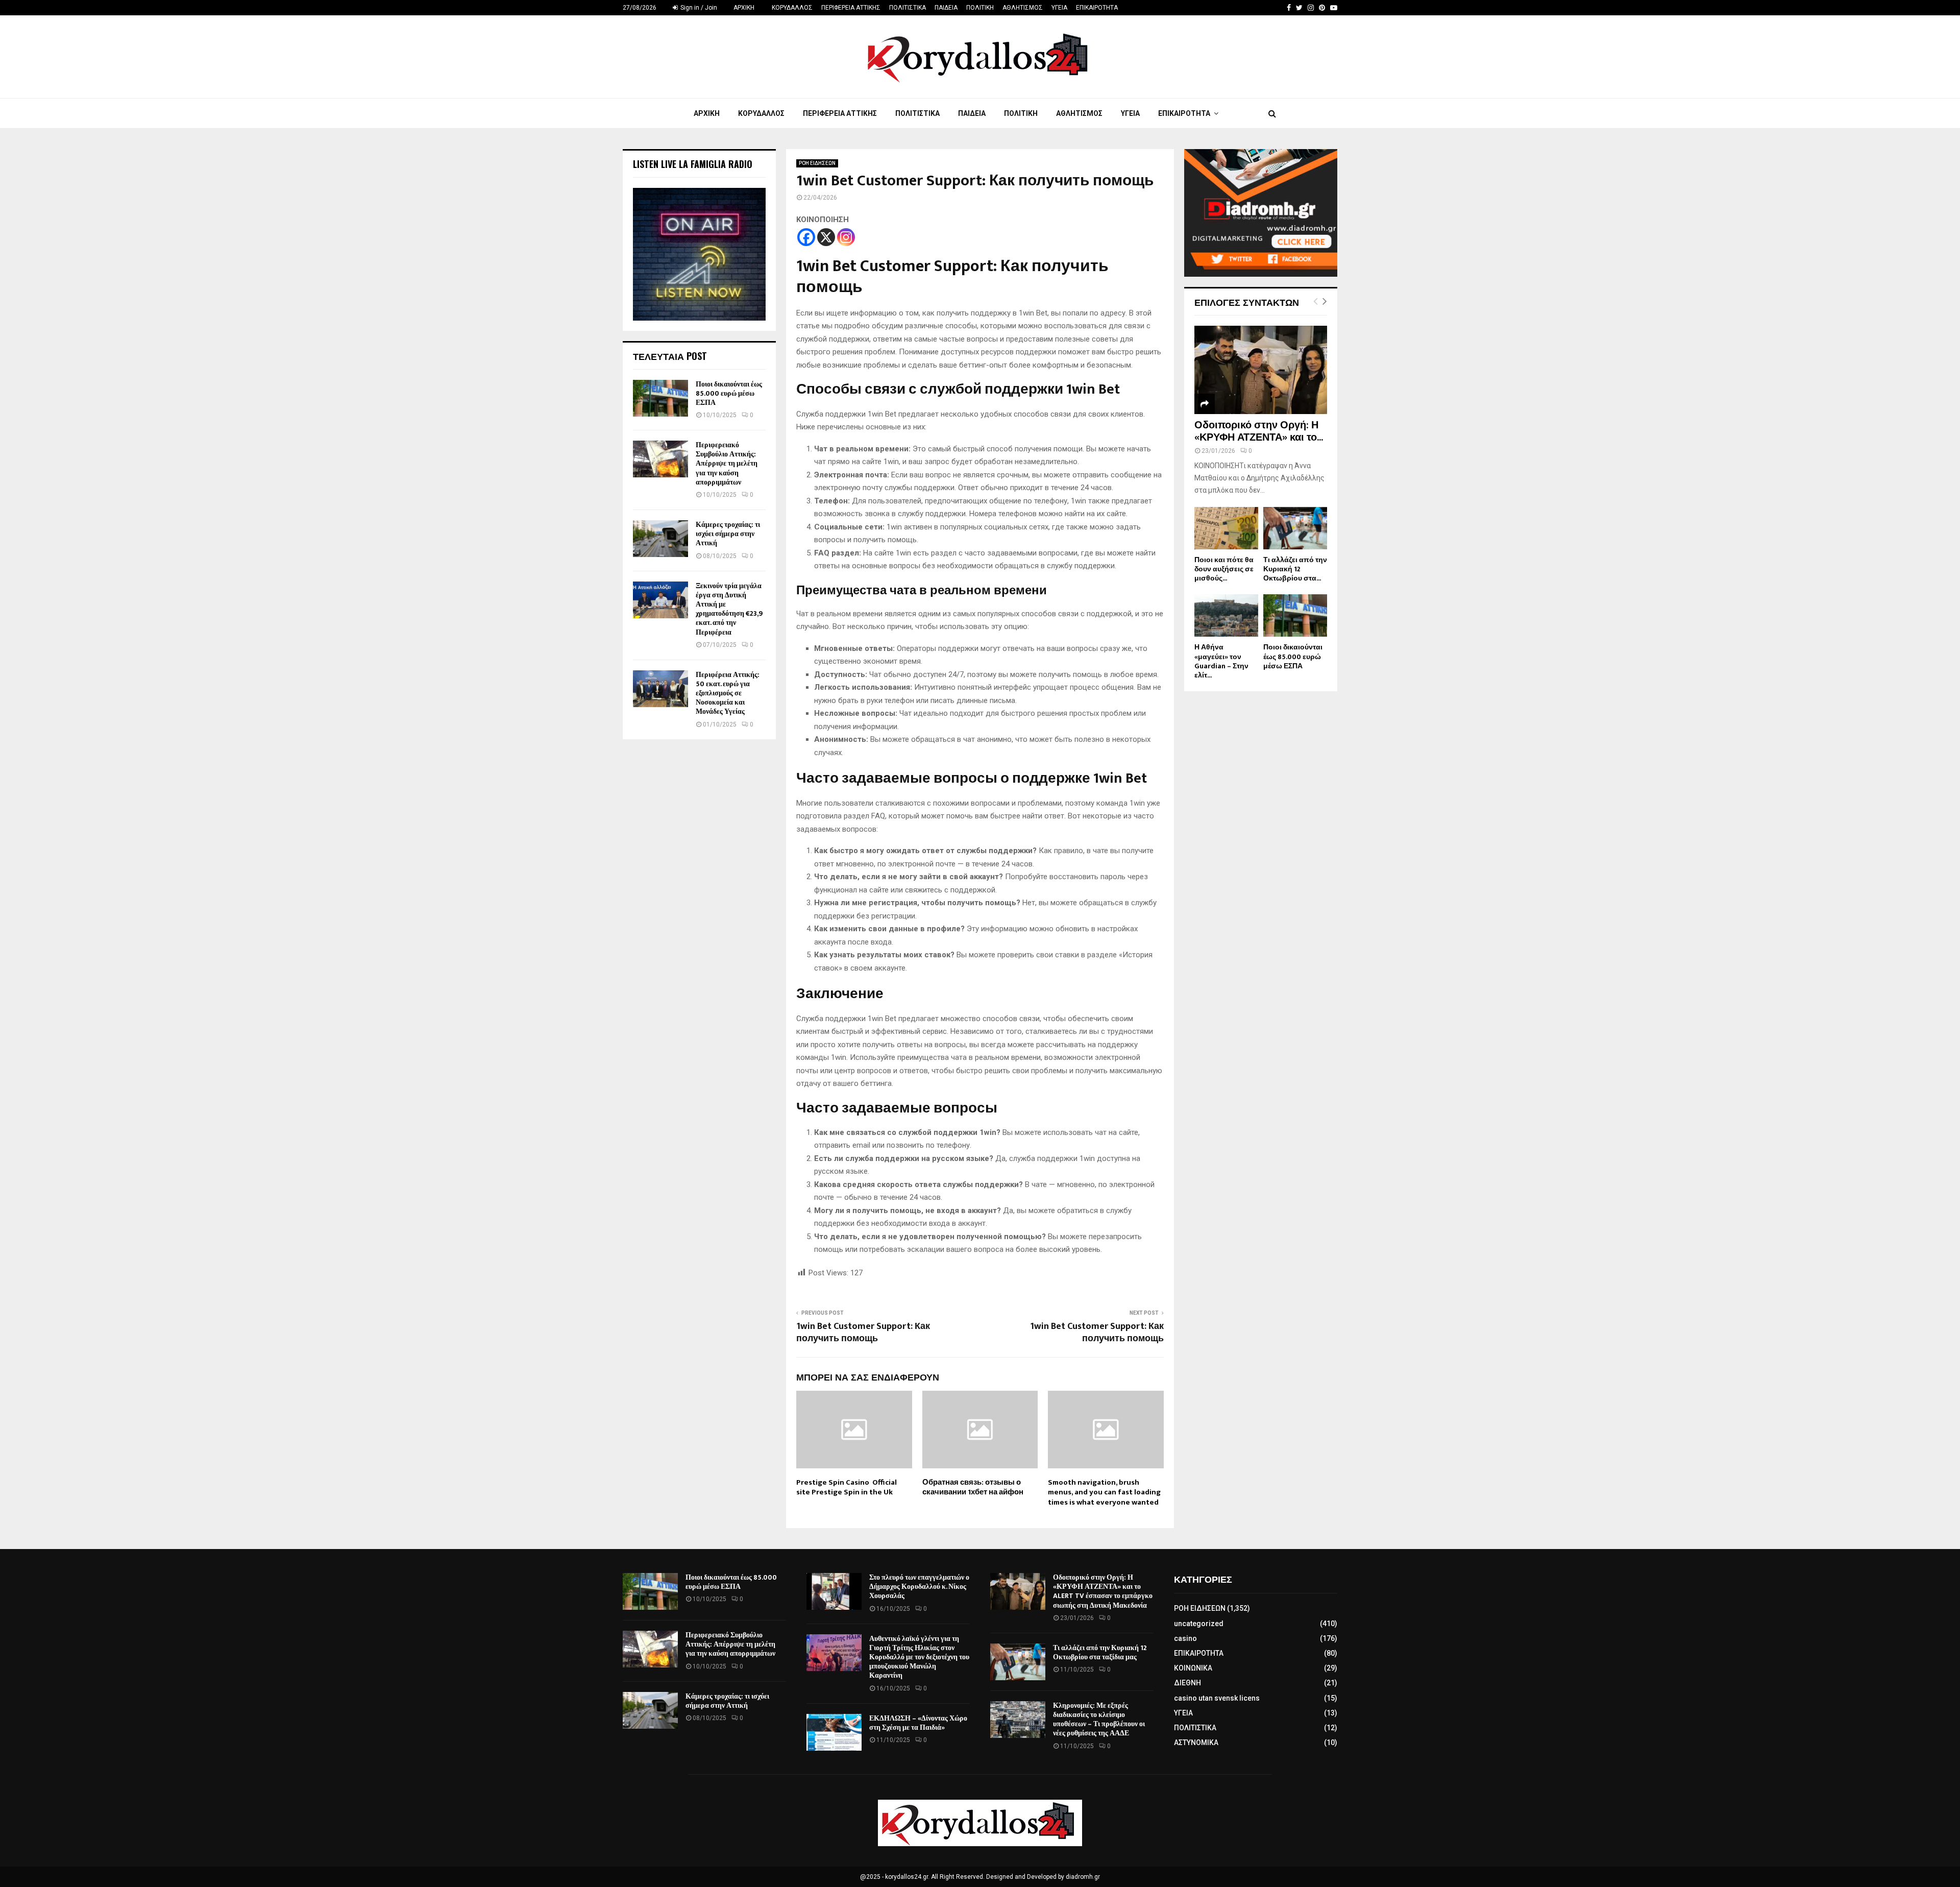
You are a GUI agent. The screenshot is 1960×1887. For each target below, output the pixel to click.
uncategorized (1199, 1624)
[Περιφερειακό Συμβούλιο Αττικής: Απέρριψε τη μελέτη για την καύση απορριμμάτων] (660, 459)
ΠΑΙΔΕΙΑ (946, 8)
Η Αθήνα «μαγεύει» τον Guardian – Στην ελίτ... (1221, 661)
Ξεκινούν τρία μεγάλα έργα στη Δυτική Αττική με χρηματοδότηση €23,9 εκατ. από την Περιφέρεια (729, 609)
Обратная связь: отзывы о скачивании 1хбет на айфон (973, 1487)
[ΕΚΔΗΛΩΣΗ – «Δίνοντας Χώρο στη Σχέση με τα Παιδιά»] (834, 1732)
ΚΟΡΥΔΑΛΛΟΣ (792, 8)
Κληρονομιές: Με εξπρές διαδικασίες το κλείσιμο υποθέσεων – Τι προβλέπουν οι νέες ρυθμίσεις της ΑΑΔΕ (1099, 1720)
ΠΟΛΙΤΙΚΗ (980, 8)
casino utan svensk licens (1217, 1698)
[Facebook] (806, 237)
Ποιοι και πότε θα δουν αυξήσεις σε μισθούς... (1224, 569)
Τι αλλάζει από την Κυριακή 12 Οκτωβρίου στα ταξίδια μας (1100, 1652)
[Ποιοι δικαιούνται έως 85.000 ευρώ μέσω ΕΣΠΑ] (660, 398)
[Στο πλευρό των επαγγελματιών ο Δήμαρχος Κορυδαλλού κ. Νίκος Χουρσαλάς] (834, 1591)
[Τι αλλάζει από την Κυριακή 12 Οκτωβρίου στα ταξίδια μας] (1295, 528)
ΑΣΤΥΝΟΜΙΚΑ (1196, 1743)
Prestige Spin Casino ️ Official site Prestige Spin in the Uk (847, 1487)
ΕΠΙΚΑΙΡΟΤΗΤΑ (1097, 8)
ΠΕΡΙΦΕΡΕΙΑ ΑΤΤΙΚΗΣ (851, 8)
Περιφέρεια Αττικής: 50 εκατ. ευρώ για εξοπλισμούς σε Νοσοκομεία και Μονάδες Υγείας (728, 693)
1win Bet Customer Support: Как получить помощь (863, 1333)
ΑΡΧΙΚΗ (744, 8)
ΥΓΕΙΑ (1059, 8)
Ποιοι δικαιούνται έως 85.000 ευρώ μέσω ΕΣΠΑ (729, 393)
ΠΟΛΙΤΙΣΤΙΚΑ (908, 8)
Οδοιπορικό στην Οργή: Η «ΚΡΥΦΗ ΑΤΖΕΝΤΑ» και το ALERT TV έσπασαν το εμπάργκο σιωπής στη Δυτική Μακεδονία (1103, 1591)
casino (1185, 1638)
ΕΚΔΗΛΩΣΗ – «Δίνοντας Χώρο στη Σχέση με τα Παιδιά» (918, 1723)
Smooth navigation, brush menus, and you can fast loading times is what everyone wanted (1104, 1492)
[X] (826, 237)
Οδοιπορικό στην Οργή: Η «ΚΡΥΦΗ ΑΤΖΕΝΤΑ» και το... (1259, 431)
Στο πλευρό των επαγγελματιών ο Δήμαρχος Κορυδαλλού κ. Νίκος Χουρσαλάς (919, 1587)
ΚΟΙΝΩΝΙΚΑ (1193, 1668)
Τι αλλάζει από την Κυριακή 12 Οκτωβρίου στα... (1295, 569)
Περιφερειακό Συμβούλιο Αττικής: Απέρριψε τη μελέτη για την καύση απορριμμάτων (727, 464)
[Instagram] (846, 237)
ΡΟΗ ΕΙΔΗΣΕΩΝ (817, 163)
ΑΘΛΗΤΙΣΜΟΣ (1023, 8)
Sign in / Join (698, 8)
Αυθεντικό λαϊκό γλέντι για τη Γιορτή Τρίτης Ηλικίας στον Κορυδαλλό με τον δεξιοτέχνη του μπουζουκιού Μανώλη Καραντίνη (919, 1657)
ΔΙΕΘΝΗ (1187, 1683)
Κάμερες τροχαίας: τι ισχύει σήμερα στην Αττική (728, 534)
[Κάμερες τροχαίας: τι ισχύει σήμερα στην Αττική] (660, 539)
